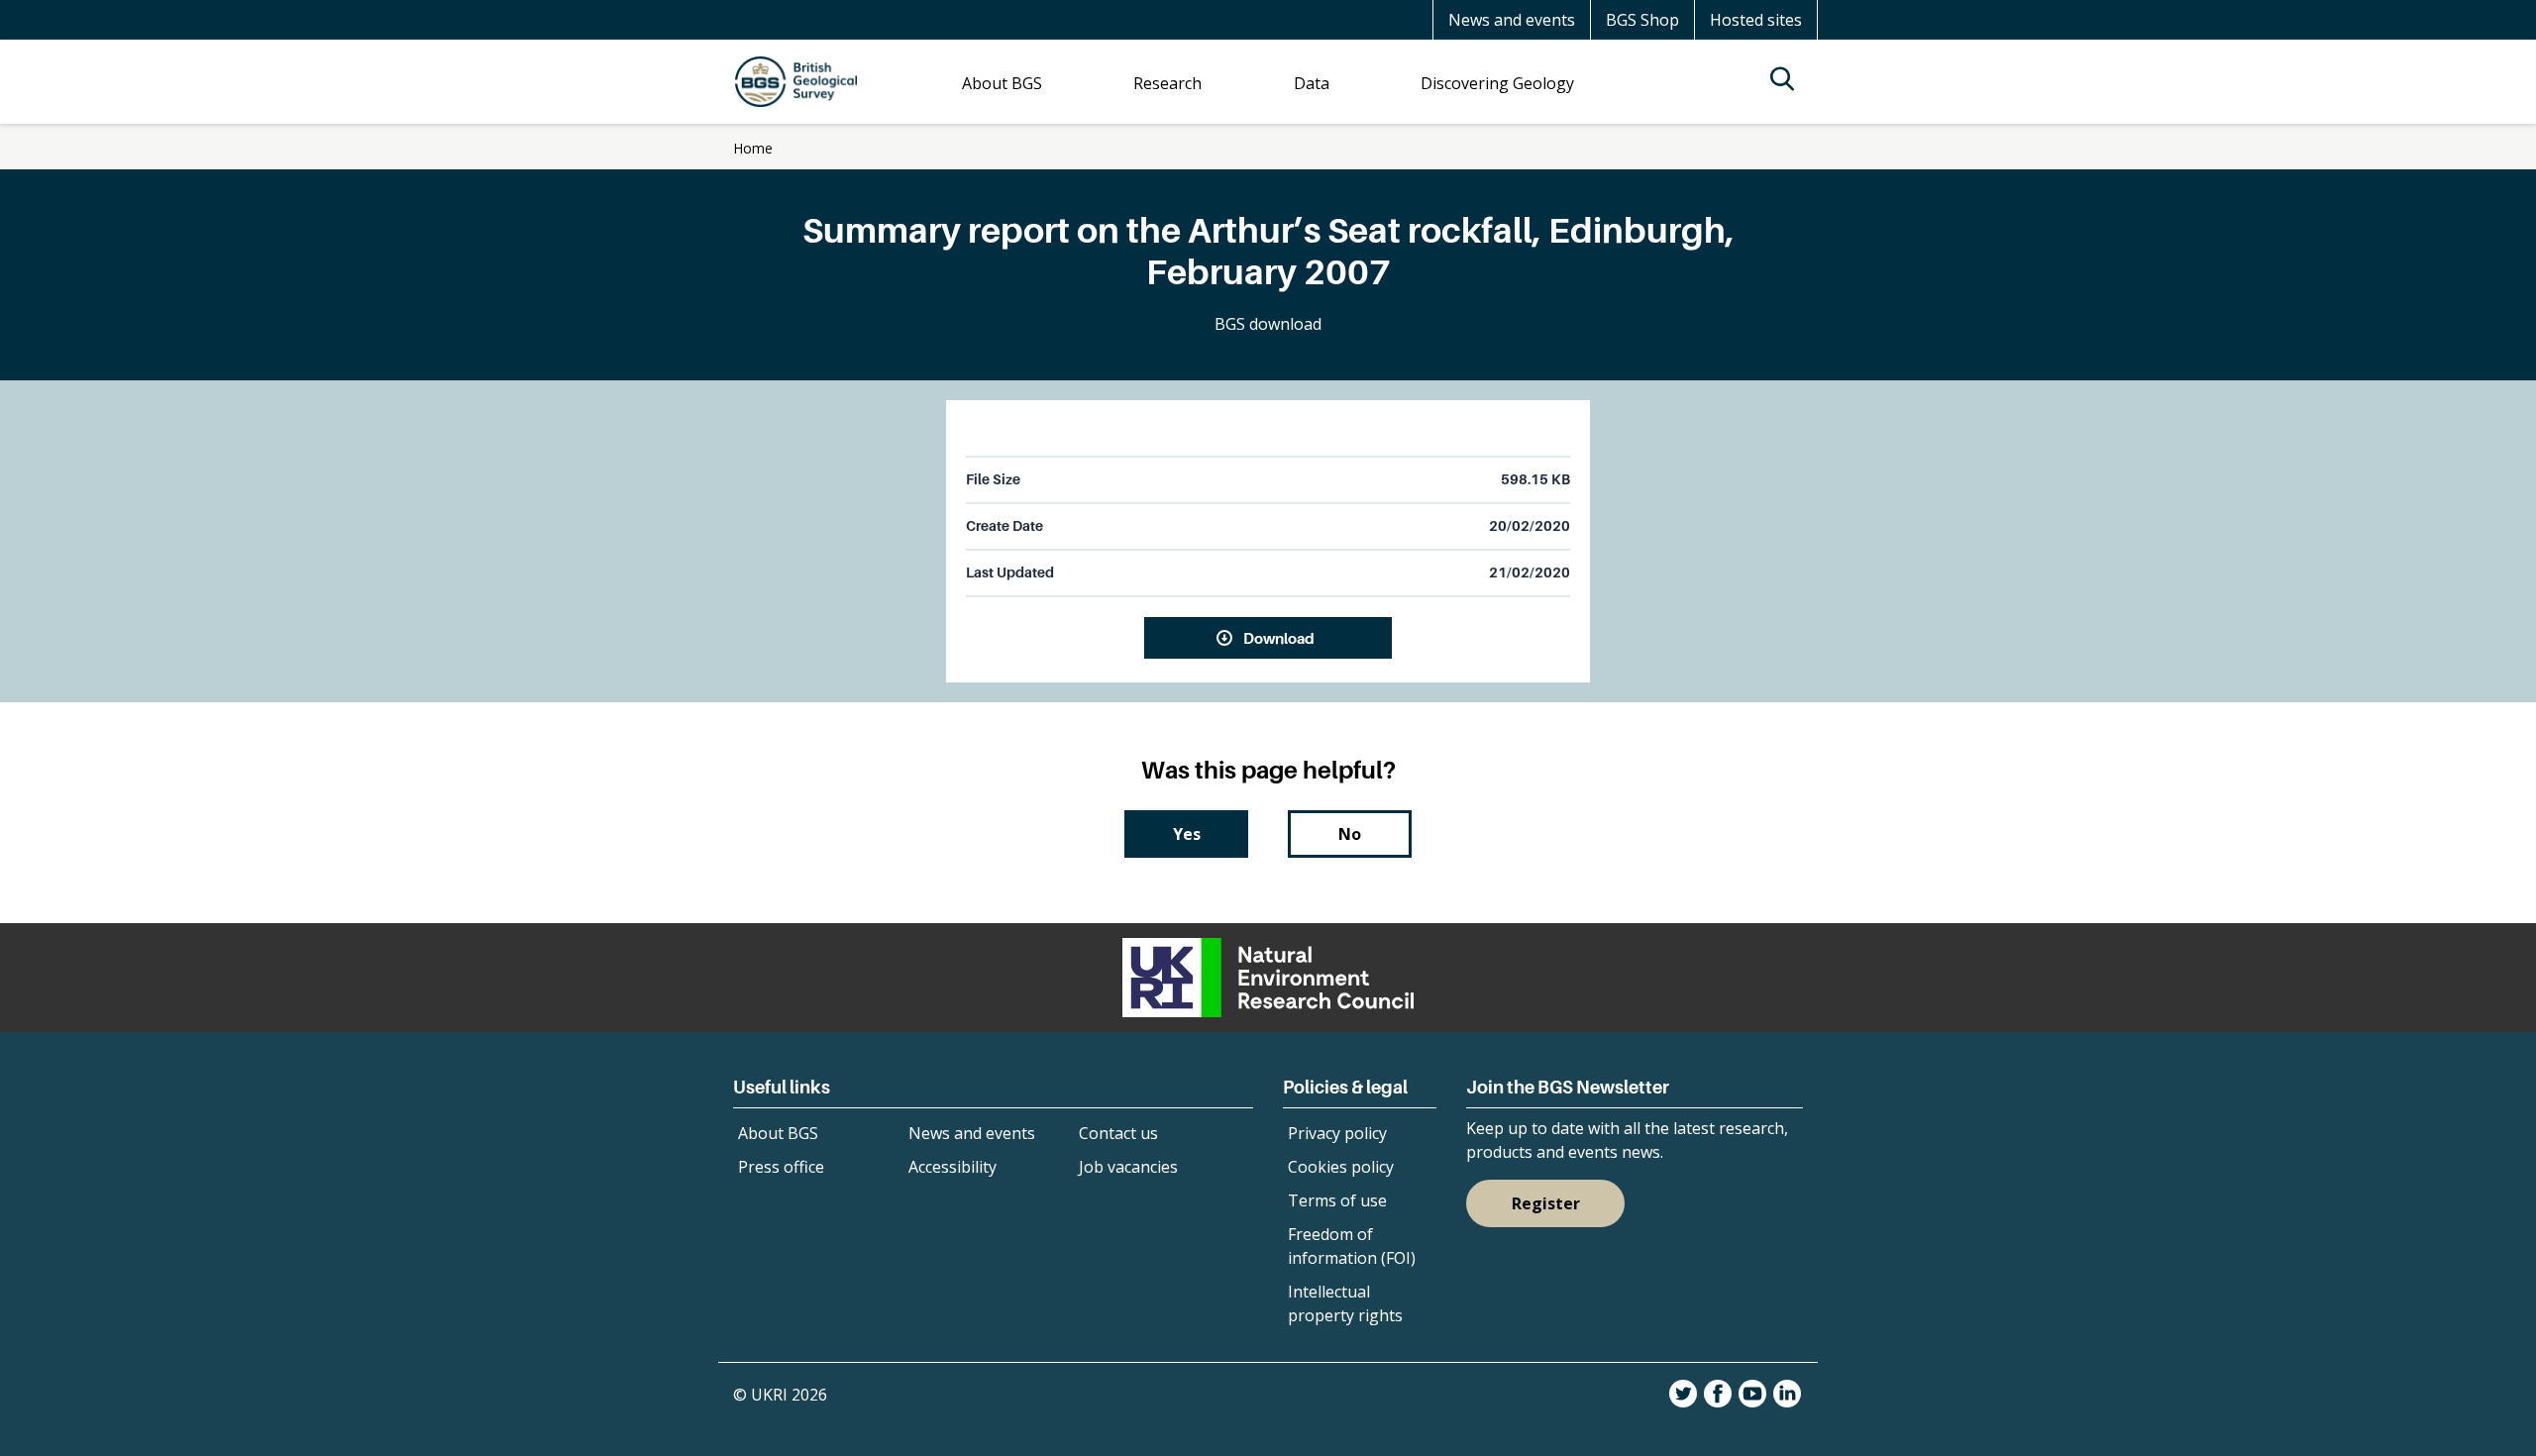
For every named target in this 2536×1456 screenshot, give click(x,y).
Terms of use (1337, 1200)
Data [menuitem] (1312, 83)
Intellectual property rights (1345, 1303)
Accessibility (952, 1167)
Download (1279, 638)
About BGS (778, 1133)
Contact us (1118, 1133)
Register (1546, 1203)
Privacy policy (1337, 1133)
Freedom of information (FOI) (1352, 1246)
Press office (781, 1167)
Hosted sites (1756, 20)
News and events (1512, 20)
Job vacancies (1128, 1167)
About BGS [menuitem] (1002, 83)
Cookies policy (1341, 1167)
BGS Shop (1642, 20)
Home (753, 148)
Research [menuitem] (1167, 83)
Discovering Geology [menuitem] (1497, 83)
